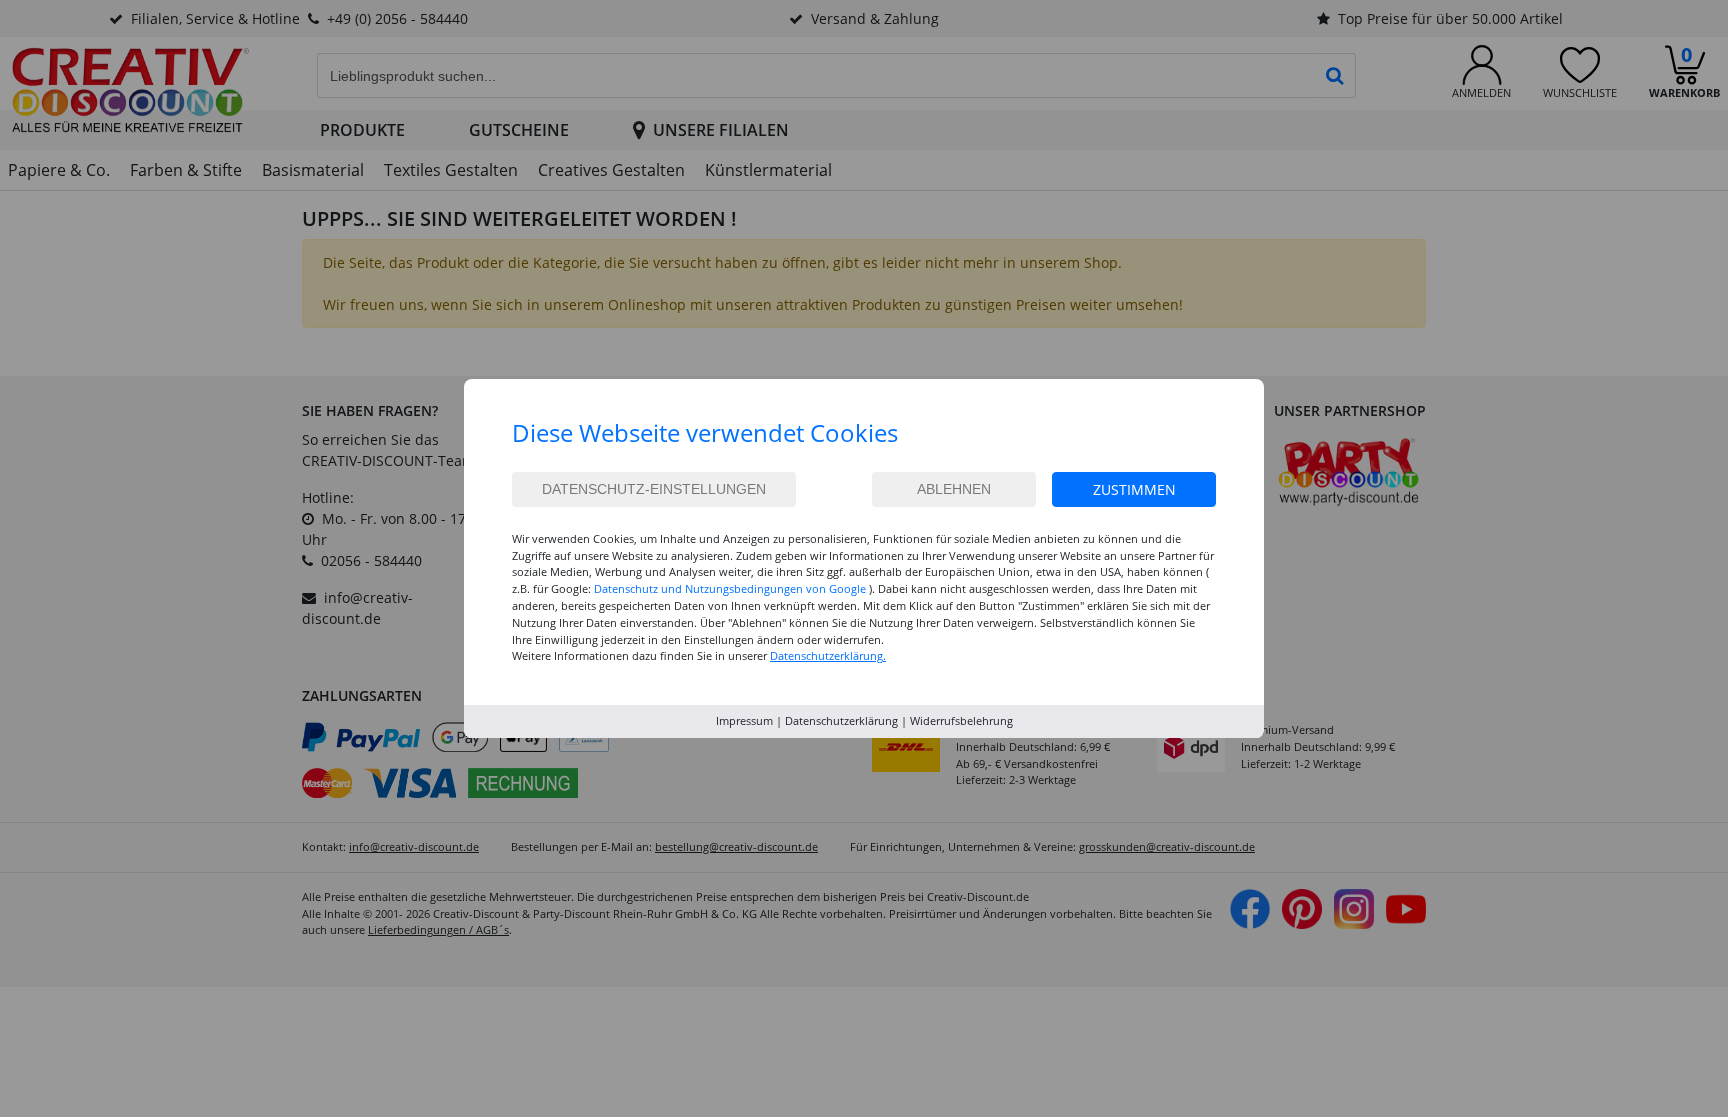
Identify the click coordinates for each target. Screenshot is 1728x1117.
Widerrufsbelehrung (961, 720)
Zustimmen (1134, 489)
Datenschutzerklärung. (828, 655)
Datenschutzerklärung (841, 720)
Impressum (744, 720)
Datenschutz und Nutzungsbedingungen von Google (730, 588)
